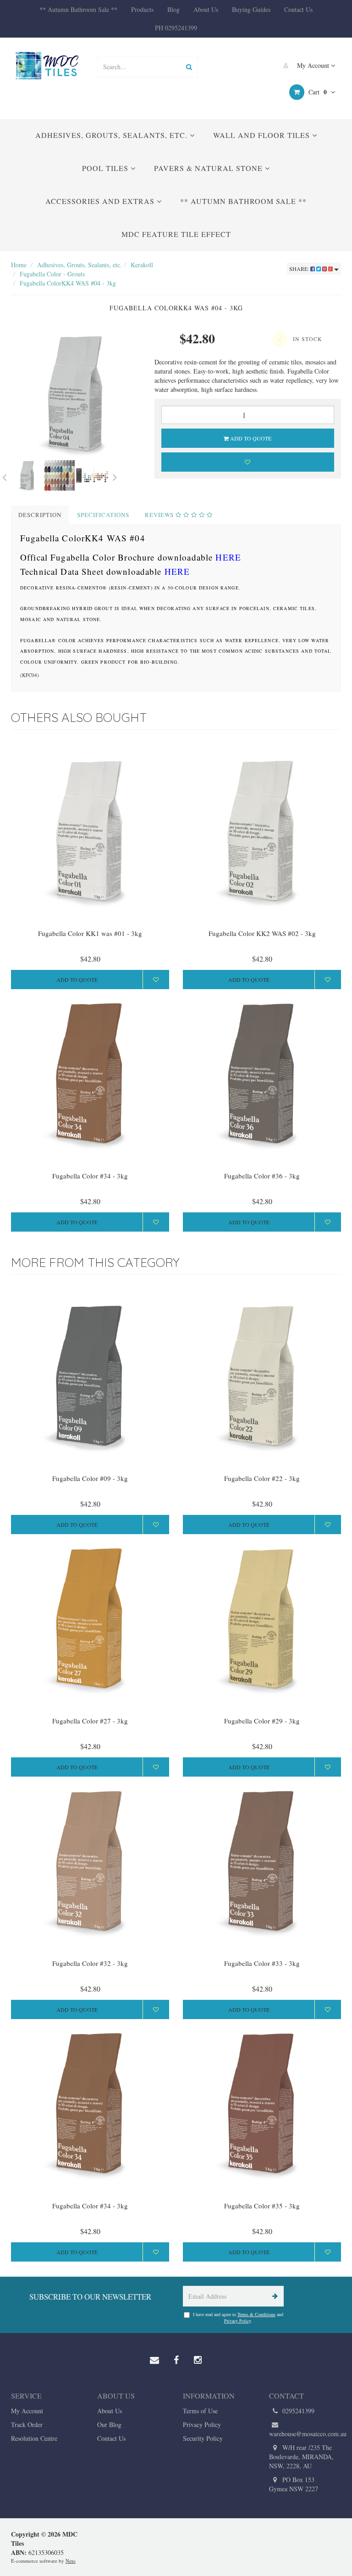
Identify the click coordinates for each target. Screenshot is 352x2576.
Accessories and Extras (101, 201)
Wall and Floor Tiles (263, 135)
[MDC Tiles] (47, 65)
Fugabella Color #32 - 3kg (90, 1963)
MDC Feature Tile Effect (176, 234)
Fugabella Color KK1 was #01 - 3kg (90, 933)
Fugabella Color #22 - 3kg (262, 1478)
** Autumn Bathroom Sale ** (78, 9)
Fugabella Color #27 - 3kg (90, 1721)
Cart (317, 92)
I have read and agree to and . (238, 2317)
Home (19, 265)
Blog (173, 9)
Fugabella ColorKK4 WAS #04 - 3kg (68, 283)
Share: (300, 269)
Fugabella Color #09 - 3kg (90, 1478)
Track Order (27, 2425)
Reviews (160, 515)
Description (40, 515)
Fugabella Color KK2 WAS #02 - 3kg (262, 933)
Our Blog (109, 2425)
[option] (76, 394)
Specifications (103, 515)
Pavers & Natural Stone (209, 168)
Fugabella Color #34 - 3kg (90, 1176)
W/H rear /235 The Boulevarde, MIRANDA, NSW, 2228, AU (301, 2457)
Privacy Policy (237, 2321)
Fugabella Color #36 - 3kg (262, 1176)
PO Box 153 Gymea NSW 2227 (294, 2484)
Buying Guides (251, 9)
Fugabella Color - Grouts (52, 274)
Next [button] (115, 476)
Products (142, 9)
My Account (313, 65)
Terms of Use (200, 2411)
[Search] (189, 67)
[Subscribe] (273, 2296)
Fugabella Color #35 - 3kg (262, 2206)
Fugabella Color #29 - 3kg (262, 1721)
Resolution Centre (34, 2438)
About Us (206, 9)
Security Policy (203, 2438)
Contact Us (298, 9)
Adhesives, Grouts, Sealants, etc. (113, 135)
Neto (71, 2561)
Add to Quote (250, 438)
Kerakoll (142, 265)
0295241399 (297, 2411)
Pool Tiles (106, 168)
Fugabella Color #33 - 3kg (262, 1963)
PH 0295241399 (176, 28)
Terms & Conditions (256, 2314)
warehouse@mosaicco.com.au (305, 2434)
